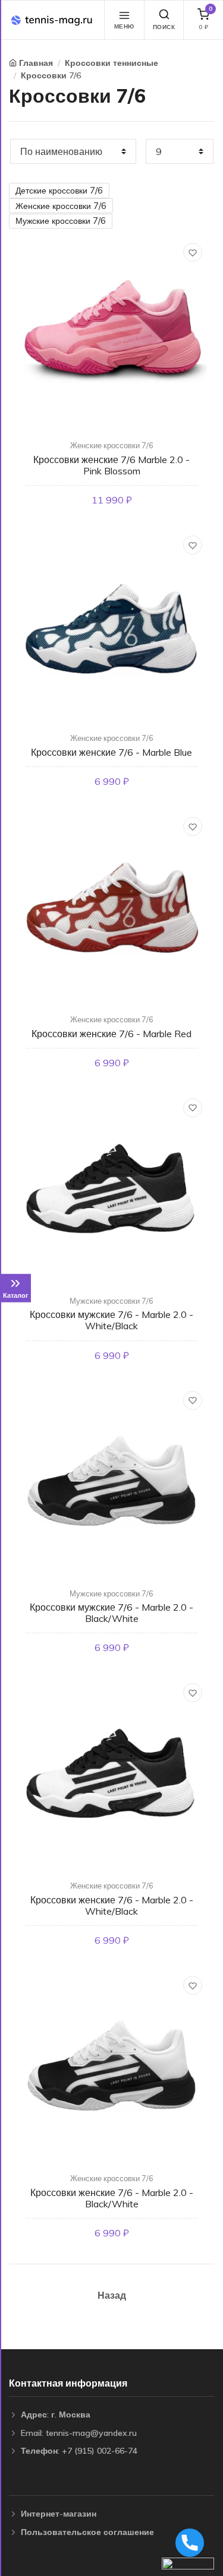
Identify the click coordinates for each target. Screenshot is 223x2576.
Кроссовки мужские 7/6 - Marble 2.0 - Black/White (111, 1613)
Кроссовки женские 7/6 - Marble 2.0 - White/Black (112, 1905)
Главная (36, 63)
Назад (112, 2295)
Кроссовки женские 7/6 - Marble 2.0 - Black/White (112, 2198)
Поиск (164, 27)
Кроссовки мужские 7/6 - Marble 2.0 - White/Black (111, 1320)
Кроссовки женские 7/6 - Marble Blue (111, 752)
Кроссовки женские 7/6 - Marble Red (111, 1034)
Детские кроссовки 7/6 (59, 191)
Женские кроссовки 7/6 (61, 206)
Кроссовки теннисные (111, 63)
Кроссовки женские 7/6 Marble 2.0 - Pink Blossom (111, 465)
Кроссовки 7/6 (51, 75)
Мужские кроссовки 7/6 (61, 221)
